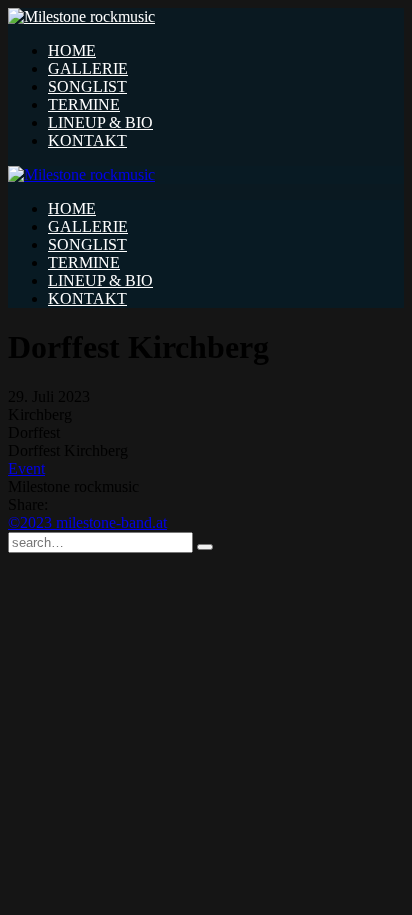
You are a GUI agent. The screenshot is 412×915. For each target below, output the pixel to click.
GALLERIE (88, 68)
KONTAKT (87, 140)
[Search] (205, 547)
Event (26, 468)
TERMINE (84, 104)
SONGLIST (87, 86)
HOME (72, 50)
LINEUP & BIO (100, 122)
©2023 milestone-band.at (87, 522)
